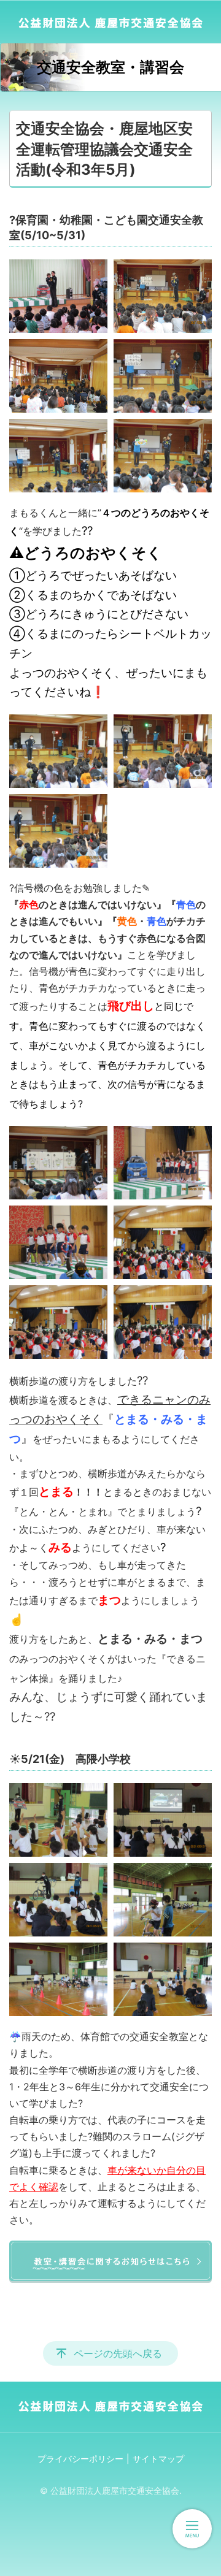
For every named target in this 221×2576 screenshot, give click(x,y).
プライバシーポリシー (80, 2459)
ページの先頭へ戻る (118, 2353)
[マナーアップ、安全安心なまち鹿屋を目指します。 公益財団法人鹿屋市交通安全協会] (110, 21)
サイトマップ (158, 2459)
